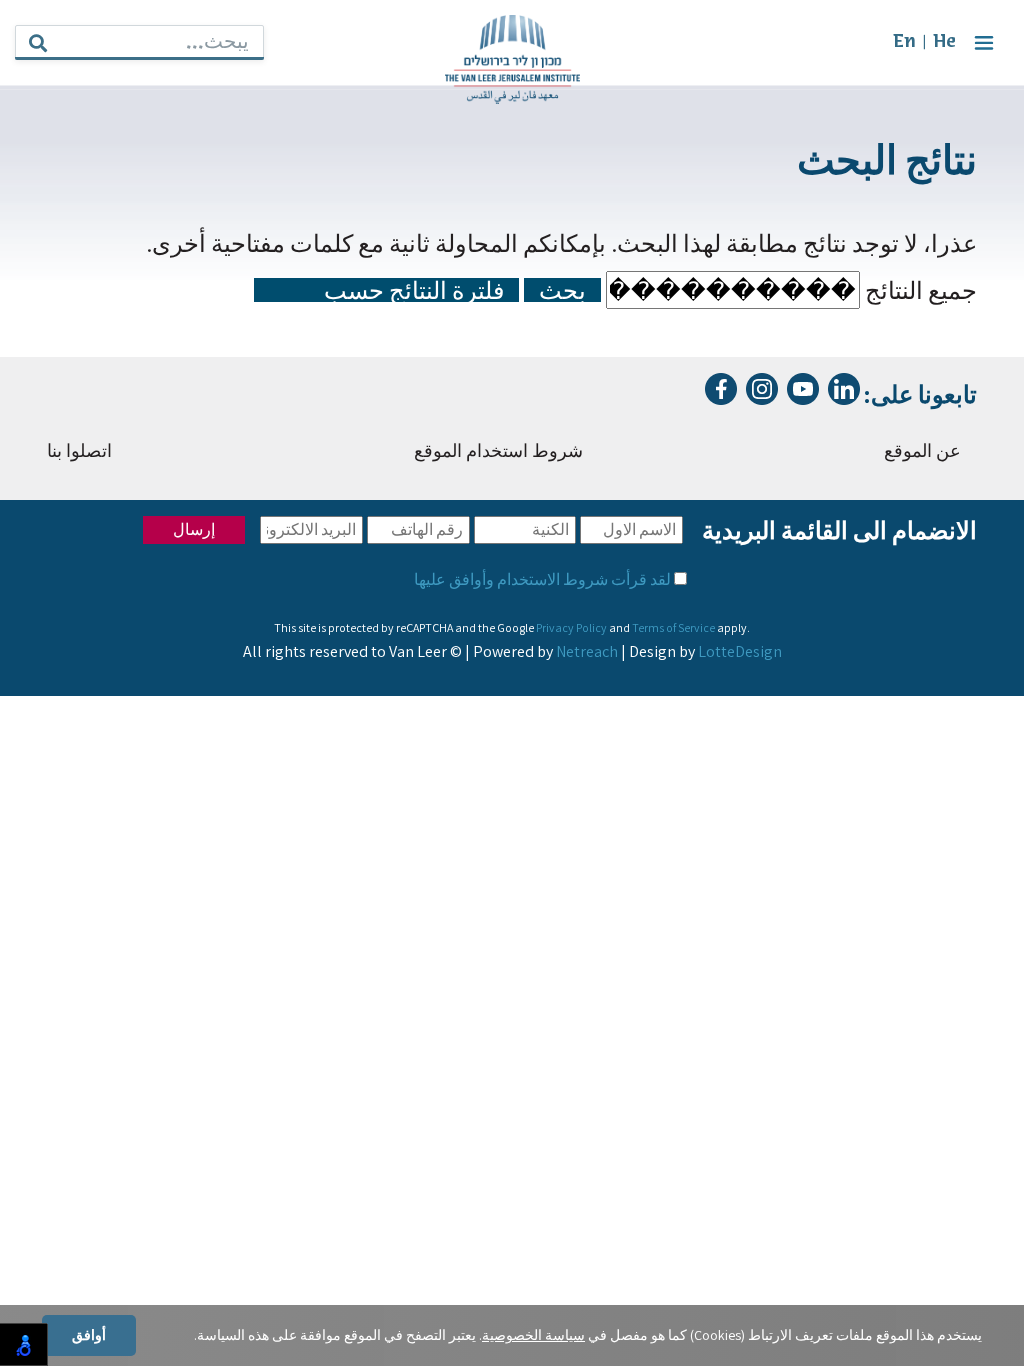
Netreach (587, 651)
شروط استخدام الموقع (498, 452)
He (944, 42)
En (904, 42)
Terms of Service (673, 627)
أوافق (89, 1335)
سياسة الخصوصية (533, 1335)
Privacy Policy (571, 627)
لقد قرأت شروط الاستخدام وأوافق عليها (542, 579)
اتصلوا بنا (79, 452)
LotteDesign (740, 651)
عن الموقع (922, 452)
